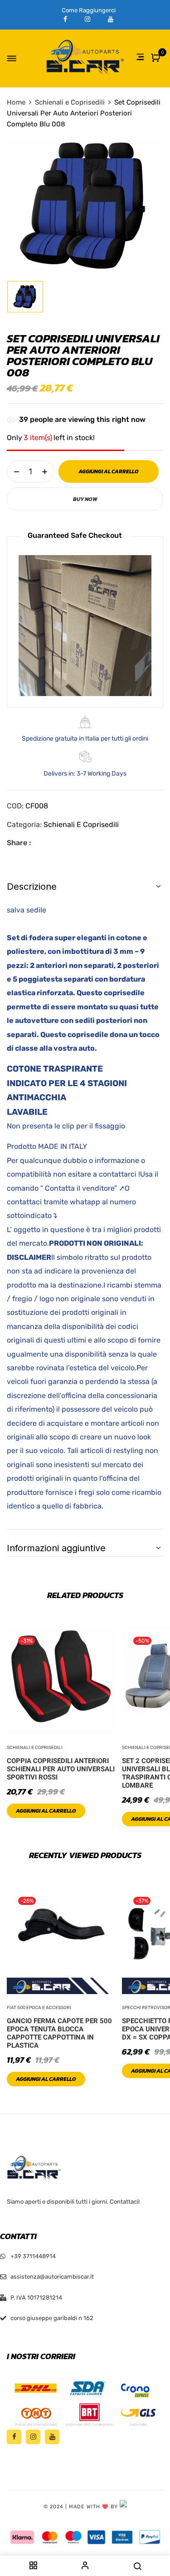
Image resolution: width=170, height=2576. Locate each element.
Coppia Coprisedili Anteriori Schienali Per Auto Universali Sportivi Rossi (61, 1769)
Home (16, 102)
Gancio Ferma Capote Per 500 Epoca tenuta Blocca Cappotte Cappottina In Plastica (59, 2033)
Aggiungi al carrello (46, 1811)
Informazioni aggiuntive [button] (56, 1548)
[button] (157, 58)
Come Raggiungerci (89, 10)
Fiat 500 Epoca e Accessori (39, 2008)
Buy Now (85, 499)
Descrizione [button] (32, 887)
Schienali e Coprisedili (70, 102)
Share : (19, 843)
